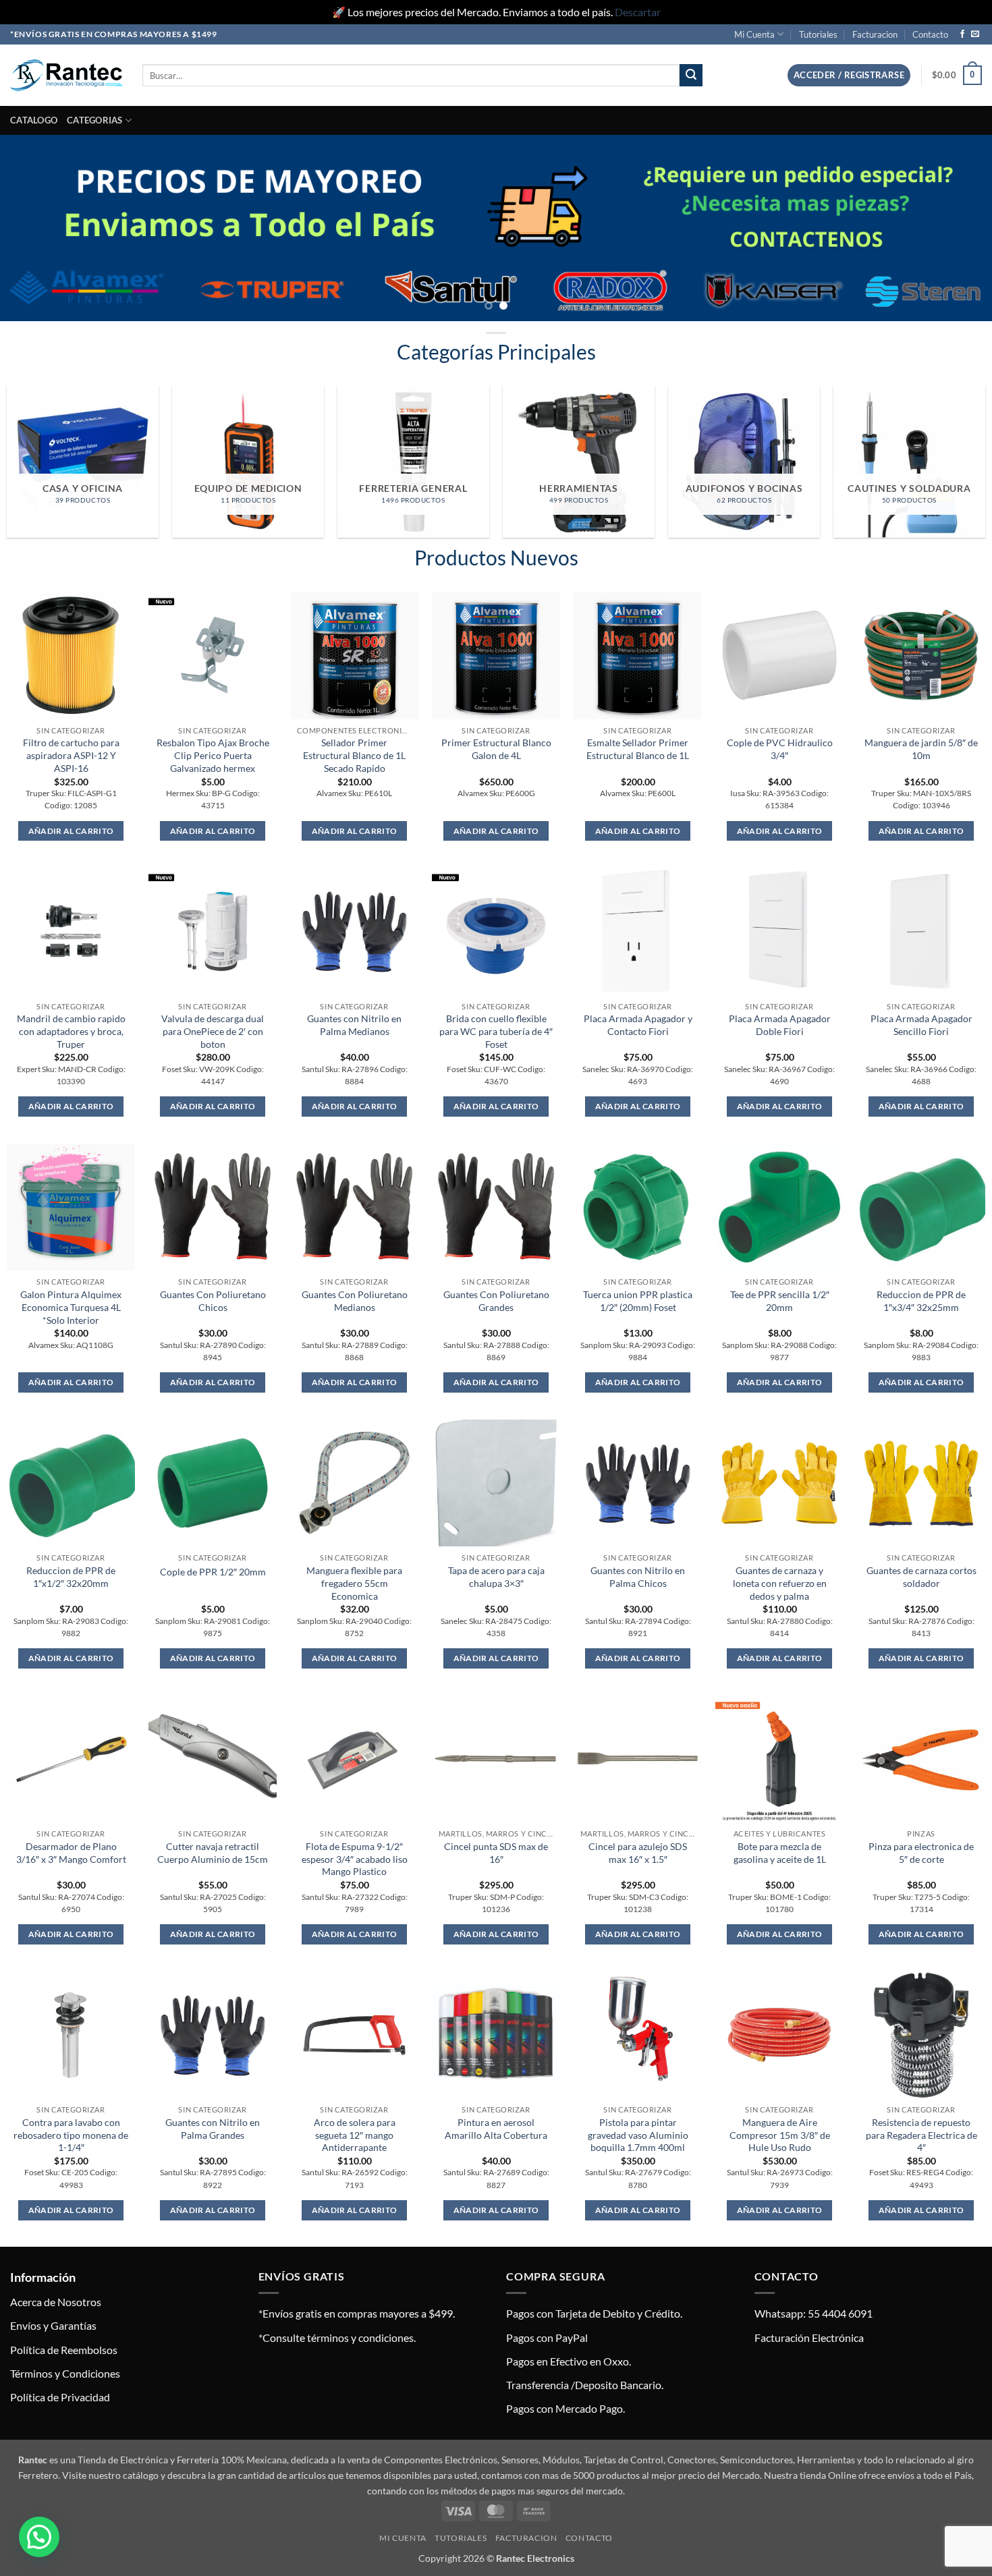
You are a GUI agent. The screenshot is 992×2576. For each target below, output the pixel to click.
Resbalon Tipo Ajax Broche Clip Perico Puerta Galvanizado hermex (213, 755)
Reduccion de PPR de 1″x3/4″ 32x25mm (921, 1301)
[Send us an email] (975, 34)
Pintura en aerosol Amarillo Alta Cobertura (496, 2129)
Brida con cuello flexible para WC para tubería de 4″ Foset (496, 1031)
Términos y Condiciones (65, 2373)
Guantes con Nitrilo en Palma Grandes (213, 2129)
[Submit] (691, 76)
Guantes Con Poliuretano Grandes (496, 1301)
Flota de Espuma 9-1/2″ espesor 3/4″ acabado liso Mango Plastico (355, 1859)
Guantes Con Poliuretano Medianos (355, 1301)
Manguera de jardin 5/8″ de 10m (921, 749)
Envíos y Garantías (53, 2325)
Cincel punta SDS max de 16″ (496, 1853)
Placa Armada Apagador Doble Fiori (780, 1025)
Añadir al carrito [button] (71, 831)
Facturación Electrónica (809, 2337)
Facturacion (875, 34)
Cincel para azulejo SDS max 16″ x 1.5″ (638, 1853)
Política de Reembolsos (64, 2350)
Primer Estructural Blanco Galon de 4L (496, 749)
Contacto (930, 34)
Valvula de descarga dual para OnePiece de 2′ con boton (213, 1031)
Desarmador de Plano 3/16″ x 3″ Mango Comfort (71, 1853)
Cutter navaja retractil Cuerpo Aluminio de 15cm (213, 1853)
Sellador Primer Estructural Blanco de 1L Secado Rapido (354, 755)
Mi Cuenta (754, 34)
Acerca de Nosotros (56, 2302)
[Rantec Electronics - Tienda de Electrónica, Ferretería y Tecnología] (66, 75)
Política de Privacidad (60, 2397)
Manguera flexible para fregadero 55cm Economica (354, 1583)
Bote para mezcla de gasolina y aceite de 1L (780, 1853)
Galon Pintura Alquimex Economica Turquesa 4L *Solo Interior (71, 1307)
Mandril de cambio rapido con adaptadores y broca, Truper (71, 1031)
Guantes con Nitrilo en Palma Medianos (354, 1025)
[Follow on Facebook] (962, 34)
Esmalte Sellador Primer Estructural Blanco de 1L (638, 749)
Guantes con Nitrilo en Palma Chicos (638, 1577)
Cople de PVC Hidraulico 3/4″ (780, 749)
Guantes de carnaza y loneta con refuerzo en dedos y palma (780, 1583)
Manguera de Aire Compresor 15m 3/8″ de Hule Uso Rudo (780, 2135)
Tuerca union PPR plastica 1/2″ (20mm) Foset (638, 1301)
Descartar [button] (638, 12)
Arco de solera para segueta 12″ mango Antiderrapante (355, 2135)
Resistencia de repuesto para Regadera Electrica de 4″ (921, 2135)
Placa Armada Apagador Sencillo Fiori (921, 1025)
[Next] (955, 228)
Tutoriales (818, 34)
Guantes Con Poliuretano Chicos (213, 1301)
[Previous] (37, 228)
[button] (849, 75)
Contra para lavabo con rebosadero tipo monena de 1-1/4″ (71, 2135)
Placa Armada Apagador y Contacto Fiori (638, 1025)
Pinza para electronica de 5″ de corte (921, 1853)
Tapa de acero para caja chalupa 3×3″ (496, 1577)
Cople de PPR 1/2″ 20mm (213, 1572)
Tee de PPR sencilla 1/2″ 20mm (780, 1301)
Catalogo (34, 120)
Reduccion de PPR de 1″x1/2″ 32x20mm (71, 1577)
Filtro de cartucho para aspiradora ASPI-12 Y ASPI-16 (71, 755)
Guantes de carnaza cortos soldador (921, 1577)
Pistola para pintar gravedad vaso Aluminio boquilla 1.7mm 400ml (638, 2135)
